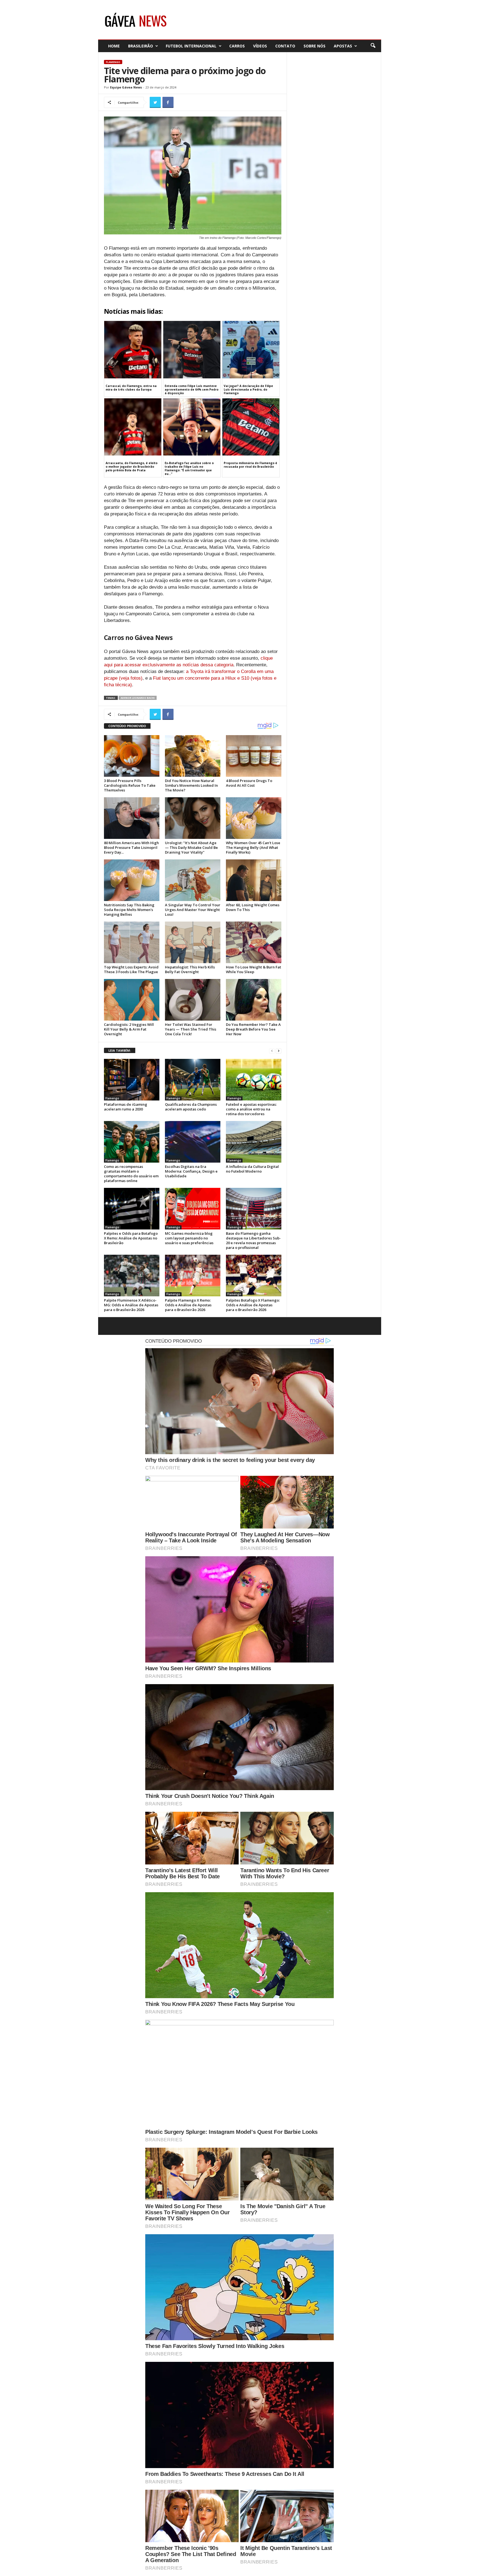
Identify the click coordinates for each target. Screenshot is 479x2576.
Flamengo (113, 62)
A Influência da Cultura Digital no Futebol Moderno (252, 1169)
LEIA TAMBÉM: (120, 1050)
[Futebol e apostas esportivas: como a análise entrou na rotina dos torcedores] (254, 1080)
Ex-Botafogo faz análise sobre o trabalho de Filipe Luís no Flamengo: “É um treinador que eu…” (189, 468)
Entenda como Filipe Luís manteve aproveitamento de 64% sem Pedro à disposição (192, 389)
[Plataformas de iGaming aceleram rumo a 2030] (132, 1080)
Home (114, 46)
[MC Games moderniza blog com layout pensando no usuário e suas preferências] (193, 1209)
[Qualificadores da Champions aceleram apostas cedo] (193, 1080)
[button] (373, 46)
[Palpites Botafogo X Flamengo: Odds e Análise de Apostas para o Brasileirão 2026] (254, 1276)
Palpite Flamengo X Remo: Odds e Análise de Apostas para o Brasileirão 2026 (188, 1305)
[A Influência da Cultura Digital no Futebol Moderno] (254, 1142)
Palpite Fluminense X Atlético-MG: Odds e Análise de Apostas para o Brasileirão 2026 (131, 1305)
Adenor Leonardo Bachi (138, 698)
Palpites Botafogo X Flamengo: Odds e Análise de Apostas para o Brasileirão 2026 (253, 1305)
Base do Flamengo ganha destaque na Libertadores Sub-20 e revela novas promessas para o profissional (253, 1240)
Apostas (343, 46)
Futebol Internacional (191, 46)
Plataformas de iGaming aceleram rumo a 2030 (126, 1107)
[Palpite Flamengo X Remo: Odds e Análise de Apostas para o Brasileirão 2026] (193, 1276)
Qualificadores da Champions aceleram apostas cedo (191, 1107)
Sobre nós (314, 46)
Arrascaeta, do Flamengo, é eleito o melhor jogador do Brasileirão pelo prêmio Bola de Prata (132, 467)
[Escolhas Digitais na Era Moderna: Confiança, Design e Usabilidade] (193, 1142)
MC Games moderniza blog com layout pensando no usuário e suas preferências (189, 1238)
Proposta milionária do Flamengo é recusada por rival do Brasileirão (250, 465)
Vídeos (260, 46)
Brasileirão (141, 46)
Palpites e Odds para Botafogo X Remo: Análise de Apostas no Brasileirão (131, 1238)
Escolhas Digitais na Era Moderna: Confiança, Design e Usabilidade (191, 1171)
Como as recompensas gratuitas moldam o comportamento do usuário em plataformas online (131, 1174)
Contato (285, 46)
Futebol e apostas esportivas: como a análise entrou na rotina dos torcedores (251, 1109)
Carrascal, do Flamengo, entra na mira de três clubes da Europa (131, 388)
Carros (237, 46)
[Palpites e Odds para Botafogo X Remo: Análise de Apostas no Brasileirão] (132, 1209)
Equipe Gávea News (126, 87)
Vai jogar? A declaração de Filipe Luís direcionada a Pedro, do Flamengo (248, 389)
